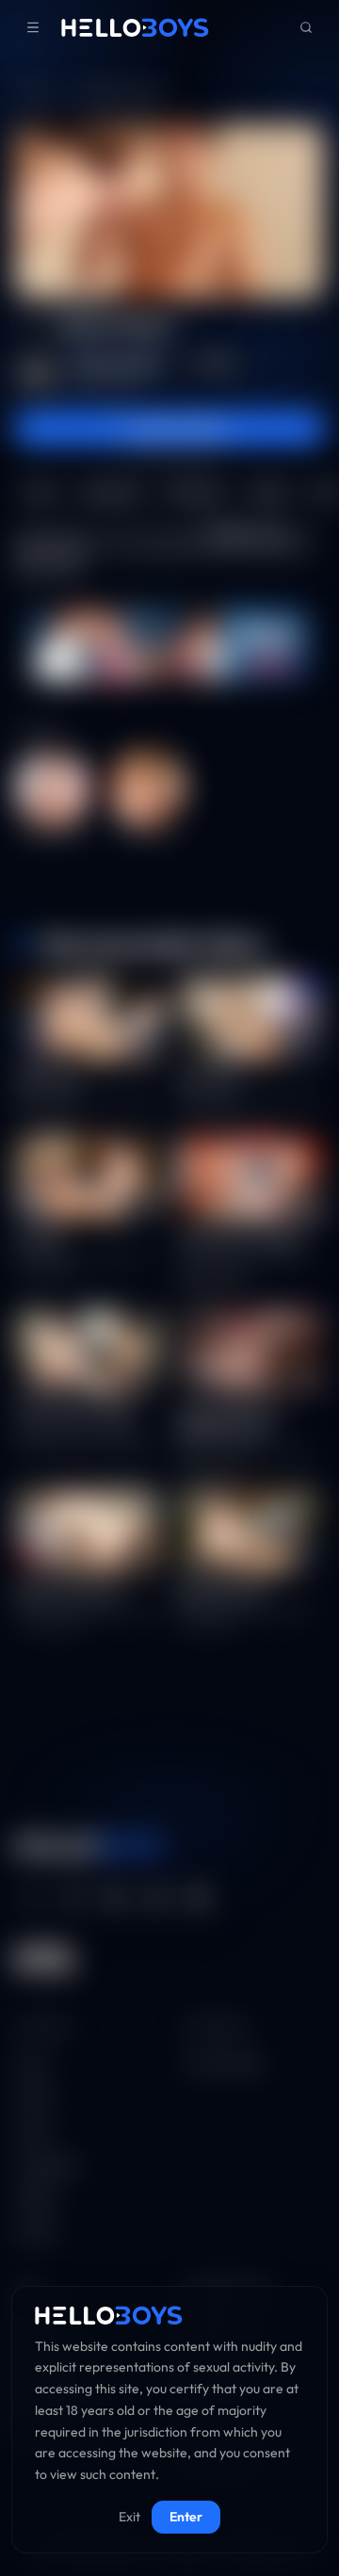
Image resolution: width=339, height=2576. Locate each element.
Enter (186, 2517)
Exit (129, 2517)
